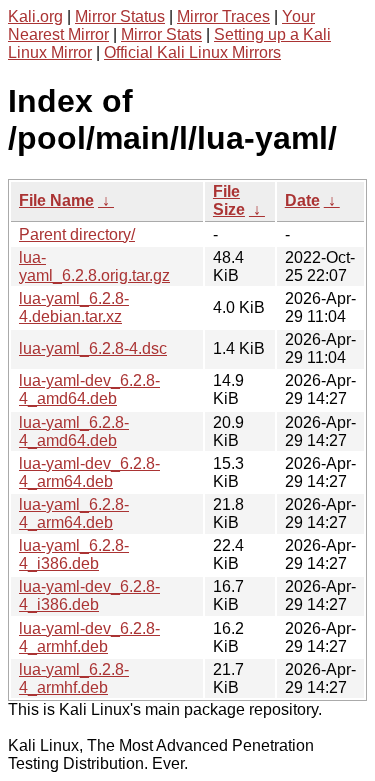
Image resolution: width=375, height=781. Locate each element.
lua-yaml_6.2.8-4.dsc (93, 348)
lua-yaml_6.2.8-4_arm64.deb (74, 513)
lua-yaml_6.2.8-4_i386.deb (74, 554)
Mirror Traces (223, 16)
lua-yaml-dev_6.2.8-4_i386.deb (89, 595)
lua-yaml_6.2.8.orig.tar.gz (94, 266)
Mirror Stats (161, 34)
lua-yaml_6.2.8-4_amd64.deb (74, 431)
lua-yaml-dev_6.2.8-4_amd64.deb (89, 389)
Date (302, 200)
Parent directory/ (77, 234)
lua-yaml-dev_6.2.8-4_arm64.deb (89, 472)
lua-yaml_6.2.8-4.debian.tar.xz (74, 307)
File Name (56, 200)
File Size (229, 200)
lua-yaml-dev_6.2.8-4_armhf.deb (89, 637)
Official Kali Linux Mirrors (192, 52)
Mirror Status (120, 16)
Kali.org (35, 16)
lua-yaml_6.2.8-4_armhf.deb (74, 678)
